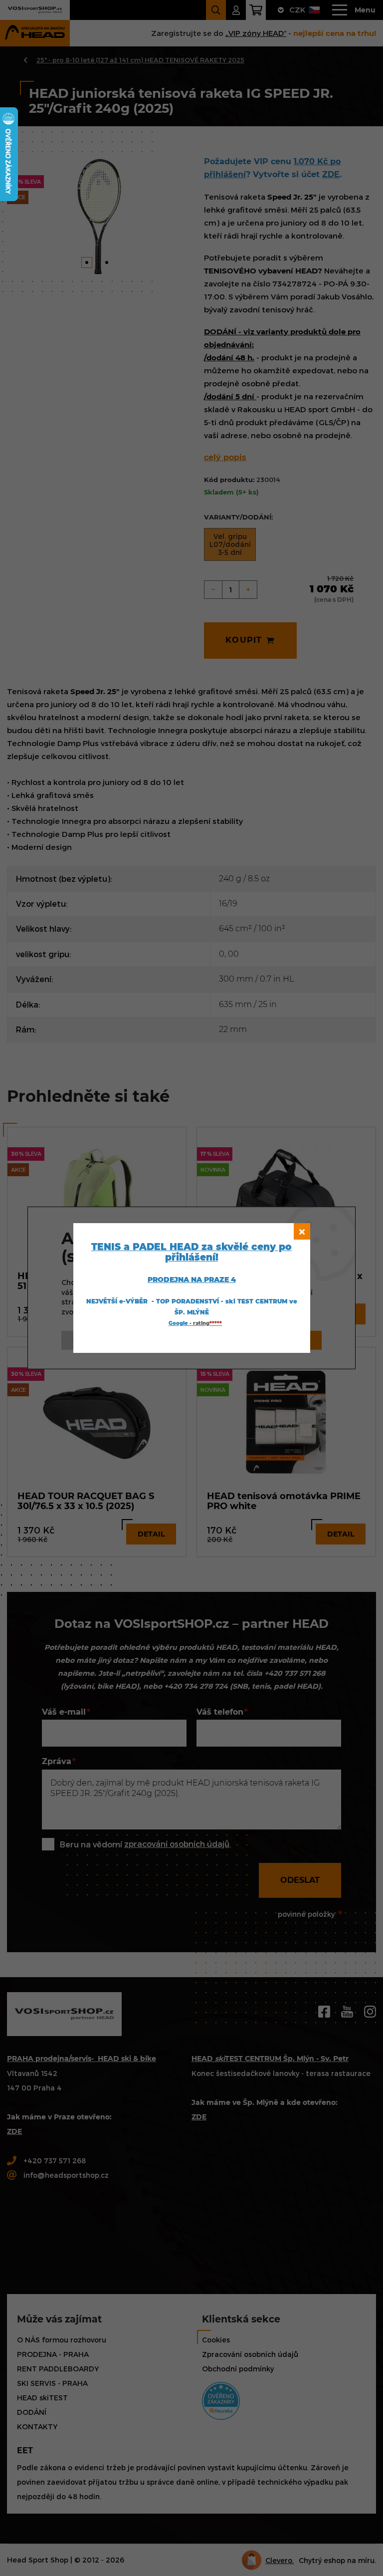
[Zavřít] (302, 1231)
